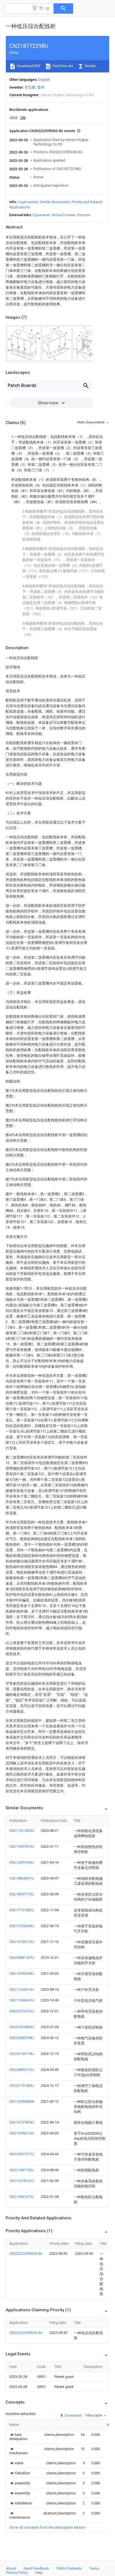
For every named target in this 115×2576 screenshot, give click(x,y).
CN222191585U (22, 2086)
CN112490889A (22, 2101)
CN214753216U (22, 1942)
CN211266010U (22, 1989)
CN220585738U (22, 2038)
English (44, 80)
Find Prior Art (62, 66)
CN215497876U (22, 1846)
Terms (94, 2568)
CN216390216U (22, 2133)
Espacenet (41, 215)
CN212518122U (22, 2181)
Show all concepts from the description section (47, 2527)
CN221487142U (22, 2170)
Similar (90, 66)
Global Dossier (63, 215)
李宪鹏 (30, 87)
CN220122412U (22, 2011)
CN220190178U (22, 2054)
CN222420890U (22, 2027)
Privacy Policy (17, 2573)
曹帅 (41, 87)
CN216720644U (22, 1926)
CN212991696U (22, 1862)
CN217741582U (22, 1910)
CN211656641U (22, 2000)
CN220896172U (22, 2070)
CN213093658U (22, 1974)
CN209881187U (22, 1958)
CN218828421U (22, 1878)
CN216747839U (22, 2122)
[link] (20, 2437)
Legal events (28, 202)
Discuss (84, 215)
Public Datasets (69, 2568)
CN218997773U (22, 1894)
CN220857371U (22, 2154)
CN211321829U (22, 1831)
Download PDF (28, 66)
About (11, 2568)
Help (39, 2573)
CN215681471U (22, 2197)
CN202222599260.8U (26, 2254)
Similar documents (55, 202)
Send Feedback (36, 2568)
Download (73, 2415)
